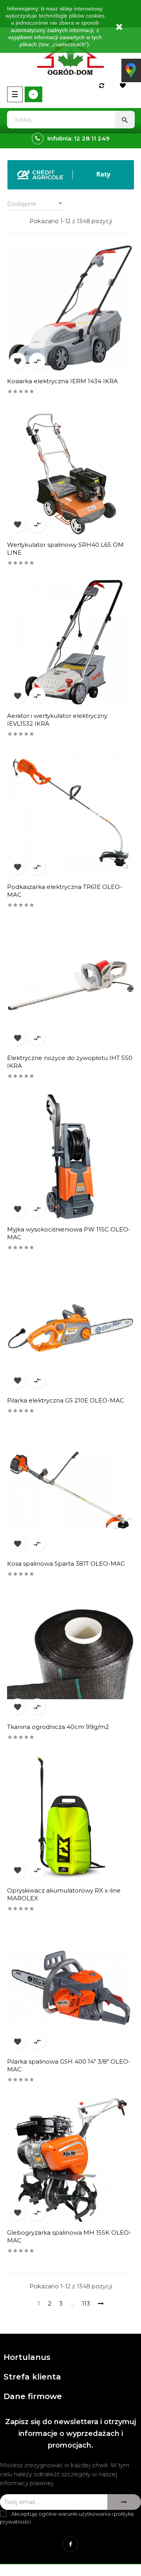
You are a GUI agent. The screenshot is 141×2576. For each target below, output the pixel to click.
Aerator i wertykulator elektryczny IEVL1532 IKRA (57, 720)
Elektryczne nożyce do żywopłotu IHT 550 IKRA (70, 1062)
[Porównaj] (103, 86)
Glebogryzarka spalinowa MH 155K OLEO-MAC (69, 2236)
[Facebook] (70, 2544)
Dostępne (36, 203)
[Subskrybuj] (124, 2502)
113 (86, 2303)
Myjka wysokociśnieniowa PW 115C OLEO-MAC (69, 1233)
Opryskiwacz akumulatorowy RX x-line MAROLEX (64, 1894)
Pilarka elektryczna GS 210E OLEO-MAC (66, 1400)
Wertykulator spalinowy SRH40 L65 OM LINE (65, 549)
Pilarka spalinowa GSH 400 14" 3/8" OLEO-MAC (69, 2065)
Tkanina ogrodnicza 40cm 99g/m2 (58, 1727)
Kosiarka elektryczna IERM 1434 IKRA (62, 381)
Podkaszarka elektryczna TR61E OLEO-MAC (65, 891)
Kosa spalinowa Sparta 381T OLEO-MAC (66, 1564)
